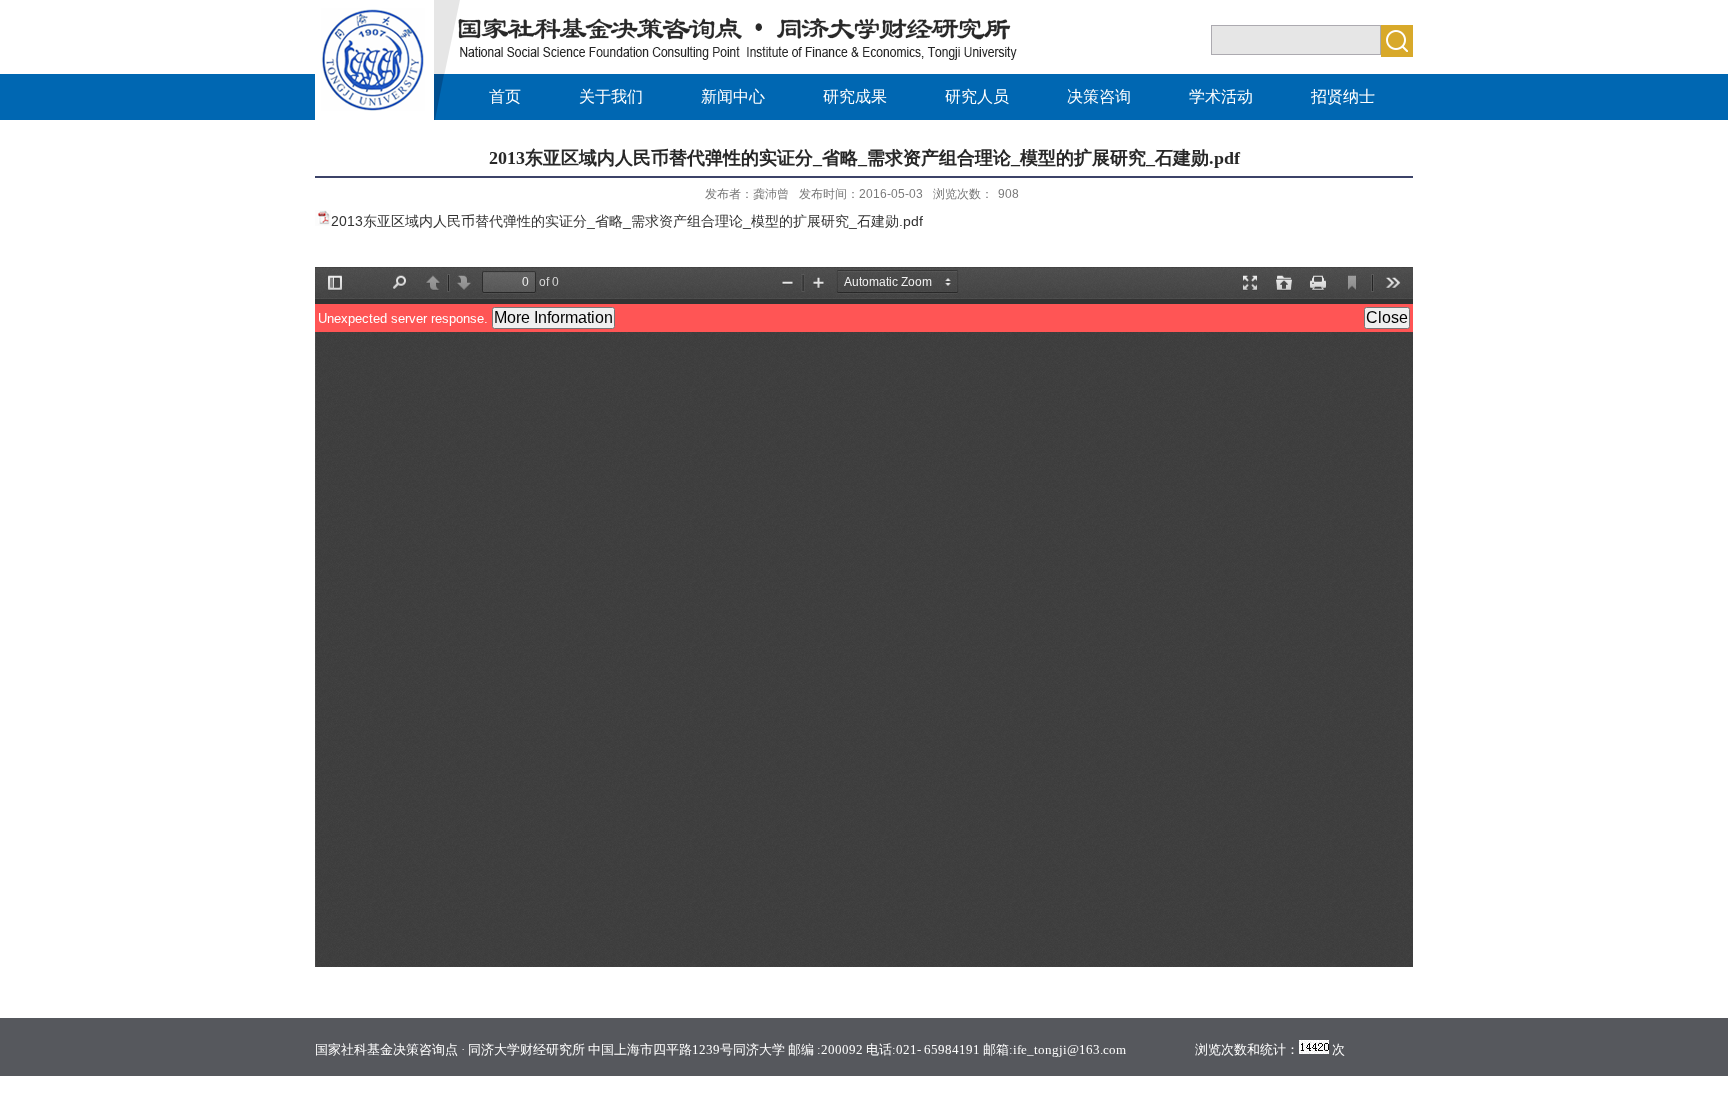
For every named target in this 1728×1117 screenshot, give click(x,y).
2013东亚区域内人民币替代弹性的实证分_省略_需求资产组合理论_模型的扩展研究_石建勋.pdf (627, 221)
